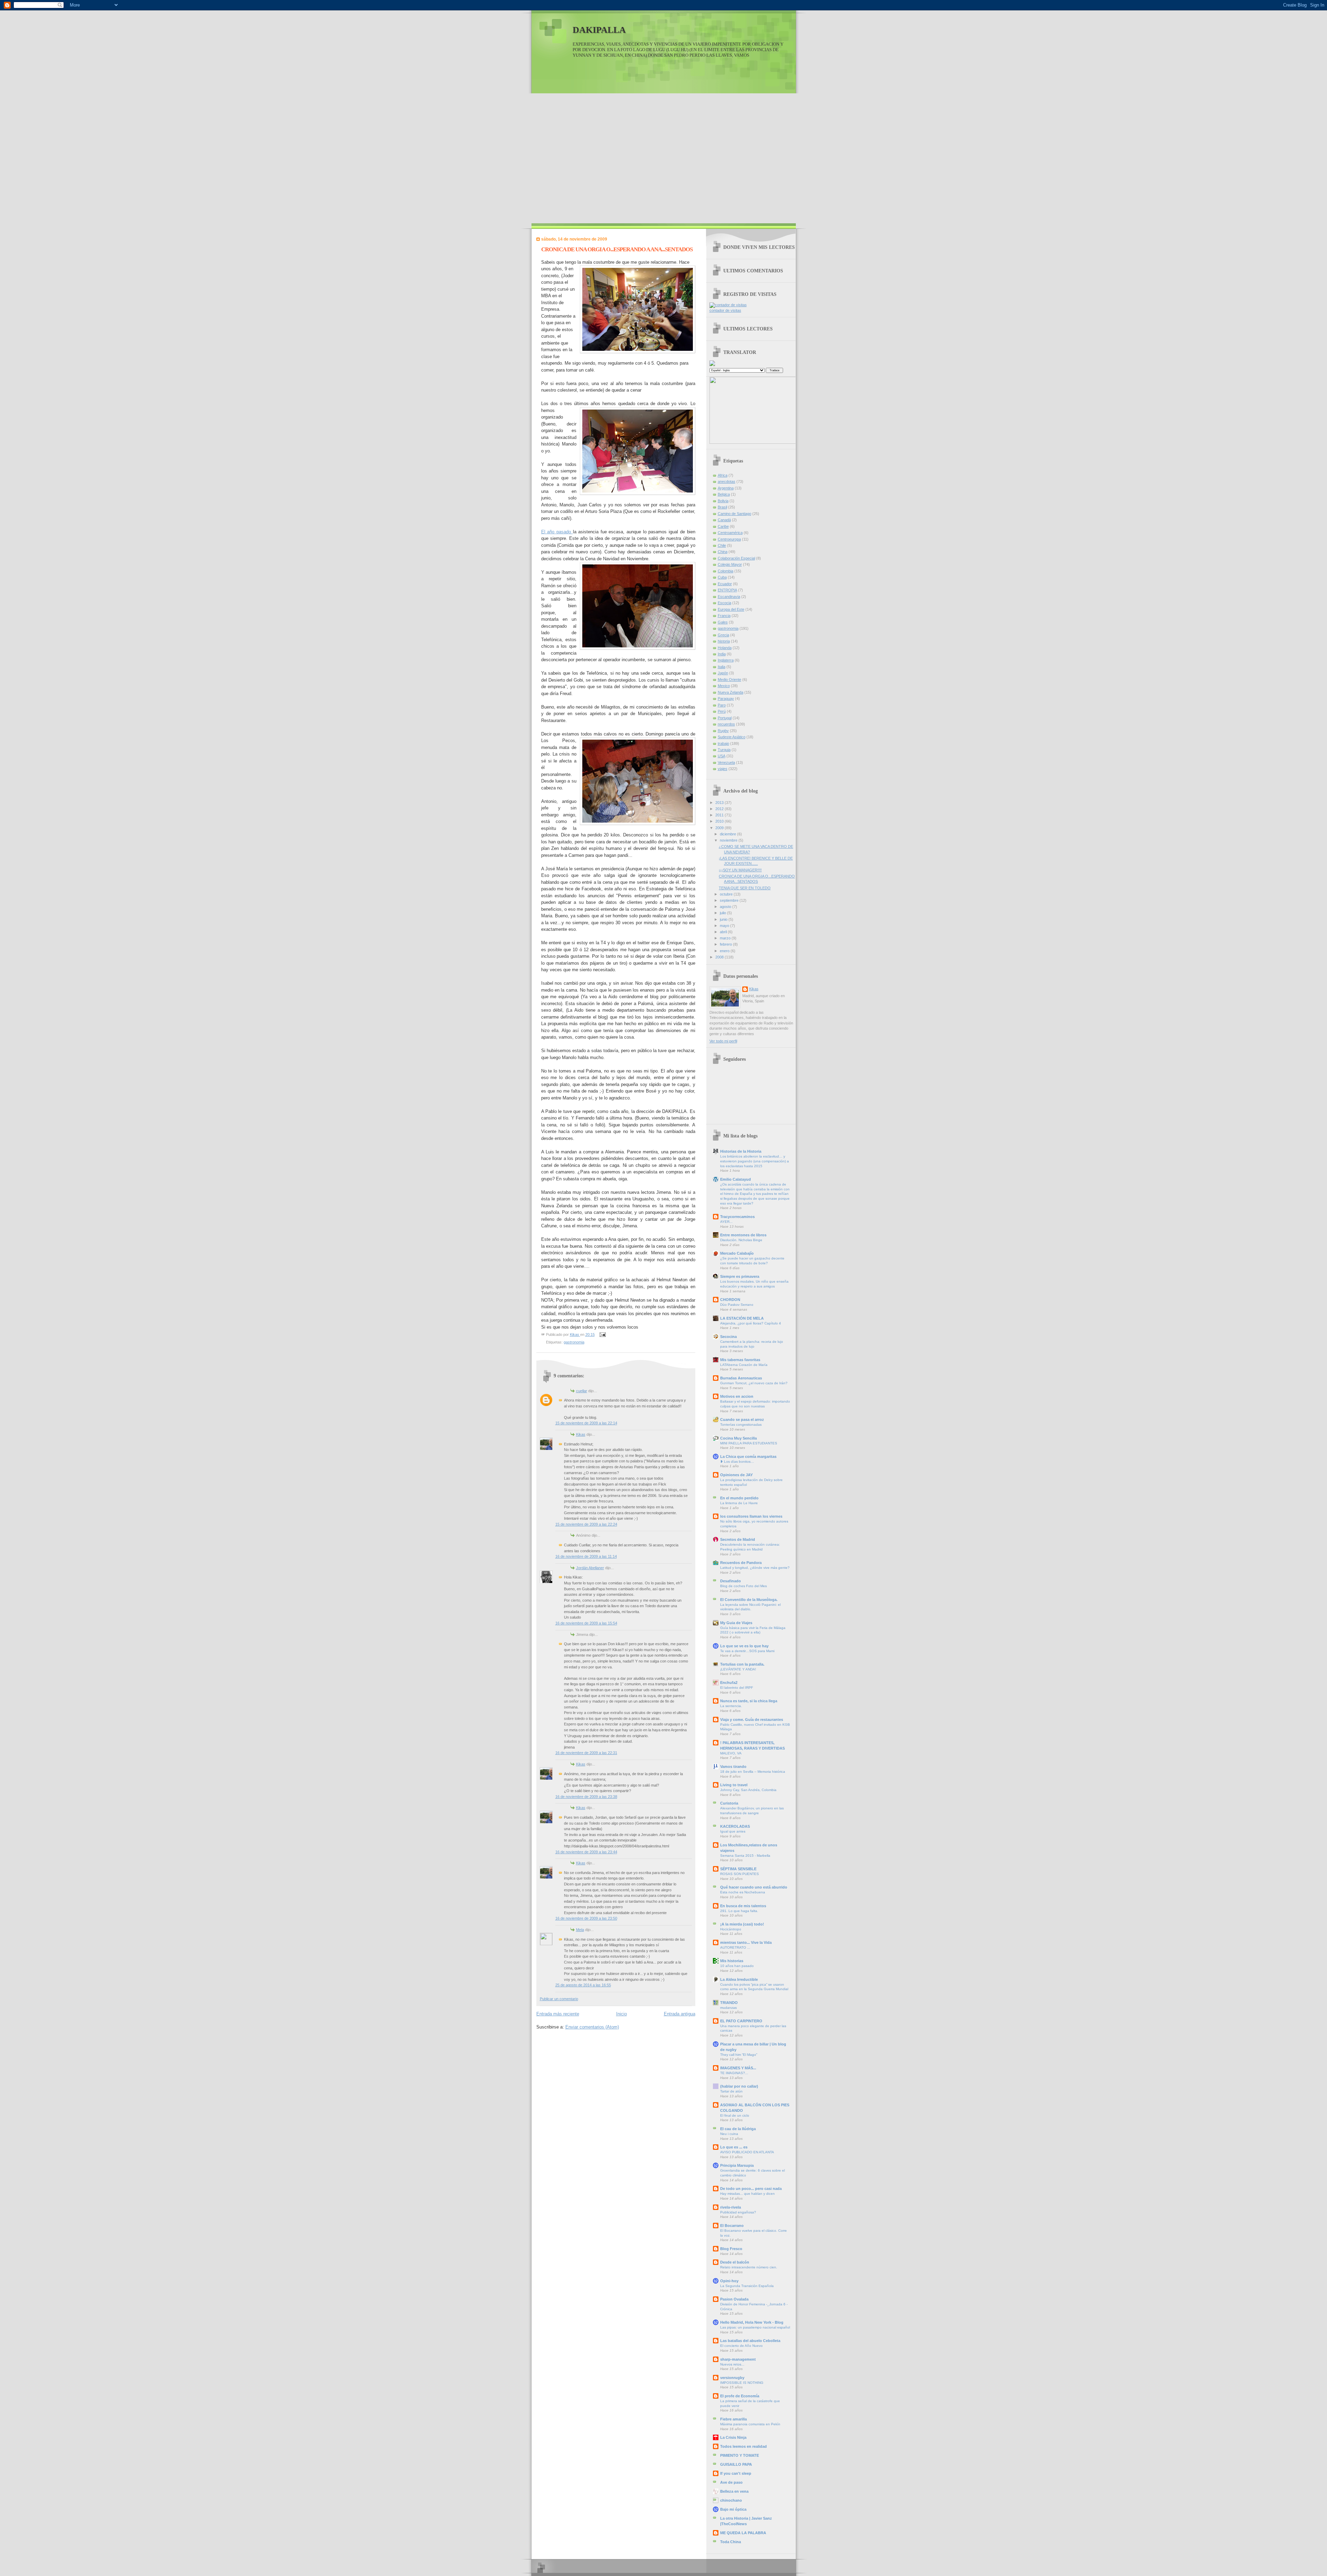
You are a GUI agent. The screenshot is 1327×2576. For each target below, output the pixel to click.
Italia (722, 667)
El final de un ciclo (735, 2115)
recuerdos (726, 724)
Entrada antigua (680, 2014)
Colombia (726, 571)
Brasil (722, 507)
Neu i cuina (729, 2134)
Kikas (581, 1434)
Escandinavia (729, 597)
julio (723, 913)
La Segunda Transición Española (747, 2286)
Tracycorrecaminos (737, 1217)
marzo (726, 938)
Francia (724, 616)
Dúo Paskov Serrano (737, 1305)
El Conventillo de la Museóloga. (749, 1600)
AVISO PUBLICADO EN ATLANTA (747, 2152)
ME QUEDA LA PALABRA (743, 2533)
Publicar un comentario (559, 1999)
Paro (722, 705)
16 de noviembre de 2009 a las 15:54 (586, 1623)
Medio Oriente (730, 680)
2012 (720, 809)
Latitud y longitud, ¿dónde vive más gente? (755, 1568)
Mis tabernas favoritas (740, 1360)
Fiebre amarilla (733, 2419)
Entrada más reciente (558, 2014)
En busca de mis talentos (743, 1906)
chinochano (731, 2500)
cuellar (582, 1391)
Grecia (723, 635)
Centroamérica (730, 533)
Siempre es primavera (740, 1276)
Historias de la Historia (741, 1151)
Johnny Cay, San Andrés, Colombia (748, 1790)
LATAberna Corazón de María (744, 1365)
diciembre (728, 834)
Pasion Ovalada (734, 2299)
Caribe (723, 526)
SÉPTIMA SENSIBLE (738, 1869)
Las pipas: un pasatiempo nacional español (755, 2327)
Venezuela (726, 762)
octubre (727, 894)
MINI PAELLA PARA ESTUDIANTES (749, 1443)
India (722, 654)
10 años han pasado (737, 1966)
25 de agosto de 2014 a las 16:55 (583, 1985)
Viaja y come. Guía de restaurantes (752, 1720)
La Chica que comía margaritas (748, 1456)
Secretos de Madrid (738, 1539)
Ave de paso (731, 2482)
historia (724, 641)
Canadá (724, 520)
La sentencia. (731, 1706)
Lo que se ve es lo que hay (744, 1646)
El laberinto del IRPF (737, 1688)
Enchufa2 (729, 1683)
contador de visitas (725, 310)
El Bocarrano (732, 2226)
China (723, 552)
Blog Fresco (731, 2249)
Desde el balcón (735, 2262)
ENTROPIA (727, 590)
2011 (720, 815)
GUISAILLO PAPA (736, 2464)
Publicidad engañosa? (738, 2212)
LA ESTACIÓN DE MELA (742, 1318)
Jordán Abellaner (590, 1568)
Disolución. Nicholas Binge (741, 1240)
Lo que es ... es (734, 2147)
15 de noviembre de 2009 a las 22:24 (586, 1524)
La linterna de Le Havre (739, 1503)
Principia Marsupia (737, 2165)
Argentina (726, 488)
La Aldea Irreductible (739, 1979)
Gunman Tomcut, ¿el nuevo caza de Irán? (754, 1383)
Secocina (728, 1337)
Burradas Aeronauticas (741, 1378)
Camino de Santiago (735, 514)
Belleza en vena (734, 2491)
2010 (720, 821)
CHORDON (730, 1300)
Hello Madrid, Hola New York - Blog (752, 2322)
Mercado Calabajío (737, 1253)
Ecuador (725, 584)
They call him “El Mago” (739, 2055)
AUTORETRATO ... (735, 1947)
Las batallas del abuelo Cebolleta (750, 2341)
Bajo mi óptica (733, 2509)
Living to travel (734, 1785)
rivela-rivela (731, 2207)
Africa (723, 475)
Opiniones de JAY (736, 1475)
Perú (722, 711)
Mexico (724, 686)
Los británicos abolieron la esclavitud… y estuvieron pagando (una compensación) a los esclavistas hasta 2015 (755, 1161)
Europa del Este (731, 609)
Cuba (722, 577)
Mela (580, 1930)
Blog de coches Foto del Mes (744, 1586)
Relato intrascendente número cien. (749, 2267)
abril (724, 932)
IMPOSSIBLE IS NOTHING (742, 2383)
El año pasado (557, 532)
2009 (720, 828)
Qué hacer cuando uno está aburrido (754, 1887)
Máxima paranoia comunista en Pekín (750, 2424)
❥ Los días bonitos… (737, 1462)
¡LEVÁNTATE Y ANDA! (738, 1669)
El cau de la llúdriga (738, 2129)
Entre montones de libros (743, 1235)
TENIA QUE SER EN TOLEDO (745, 888)
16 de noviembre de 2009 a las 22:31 (586, 1753)
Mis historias (732, 1961)
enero (725, 951)
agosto (726, 907)
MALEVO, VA (731, 1753)
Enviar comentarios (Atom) (592, 2027)
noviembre (729, 840)
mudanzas (728, 2008)
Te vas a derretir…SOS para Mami (747, 1651)
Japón (723, 673)
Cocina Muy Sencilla (738, 1438)
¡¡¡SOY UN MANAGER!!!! (740, 870)
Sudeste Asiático (732, 737)
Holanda (725, 648)
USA (722, 756)
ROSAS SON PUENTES (740, 1874)
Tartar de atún (731, 2091)
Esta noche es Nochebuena (743, 1892)
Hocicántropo (731, 1929)
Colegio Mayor (730, 564)
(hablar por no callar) (739, 2086)
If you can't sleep (736, 2473)
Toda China (731, 2542)
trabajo (723, 743)
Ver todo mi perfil (723, 1041)
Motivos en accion (737, 1396)
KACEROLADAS (735, 1826)
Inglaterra (726, 660)
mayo (725, 926)
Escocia (724, 603)
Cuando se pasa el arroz (742, 1420)
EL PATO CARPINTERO (741, 2021)
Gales (723, 622)
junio (724, 919)
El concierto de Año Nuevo (741, 2346)
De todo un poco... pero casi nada (751, 2189)
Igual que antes (733, 1831)
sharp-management (738, 2359)
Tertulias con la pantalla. (742, 1664)
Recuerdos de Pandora (741, 1563)
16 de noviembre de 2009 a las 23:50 (586, 1918)
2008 (720, 957)
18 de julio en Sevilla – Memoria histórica (753, 1772)
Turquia (724, 750)
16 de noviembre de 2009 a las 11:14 (586, 1556)
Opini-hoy (729, 2281)
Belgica (724, 494)
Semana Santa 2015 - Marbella (745, 1856)
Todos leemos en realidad (744, 2446)
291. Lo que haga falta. (739, 1911)
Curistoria (729, 1803)
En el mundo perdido (739, 1498)
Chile (722, 545)
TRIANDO (729, 2003)
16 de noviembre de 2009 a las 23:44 (586, 1852)
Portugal (725, 718)
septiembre (730, 900)
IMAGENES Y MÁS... (738, 2068)
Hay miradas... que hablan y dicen (747, 2194)
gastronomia (574, 1342)
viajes (723, 769)
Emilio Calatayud (736, 1179)
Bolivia (723, 501)
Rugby (723, 731)
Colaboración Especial (736, 558)
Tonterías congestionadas (741, 1425)
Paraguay (726, 699)
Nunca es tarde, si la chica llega (749, 1701)
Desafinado (731, 1581)
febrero (726, 944)
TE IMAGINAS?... (734, 2073)
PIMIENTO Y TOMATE (740, 2455)
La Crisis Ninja (733, 2437)
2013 (720, 803)
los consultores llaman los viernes (751, 1516)
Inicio (622, 2014)
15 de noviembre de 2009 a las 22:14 (586, 1423)
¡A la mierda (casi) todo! (742, 1924)
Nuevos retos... (732, 2364)
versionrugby (732, 2378)
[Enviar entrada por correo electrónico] (602, 1334)
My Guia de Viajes (736, 1623)
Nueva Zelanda (731, 692)
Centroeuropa (729, 539)
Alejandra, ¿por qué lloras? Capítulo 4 (751, 1323)
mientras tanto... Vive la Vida (746, 1942)
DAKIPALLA (599, 30)
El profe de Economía (740, 2396)
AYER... (726, 1222)
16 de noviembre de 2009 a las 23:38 (586, 1797)
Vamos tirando (733, 1767)
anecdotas (727, 481)
